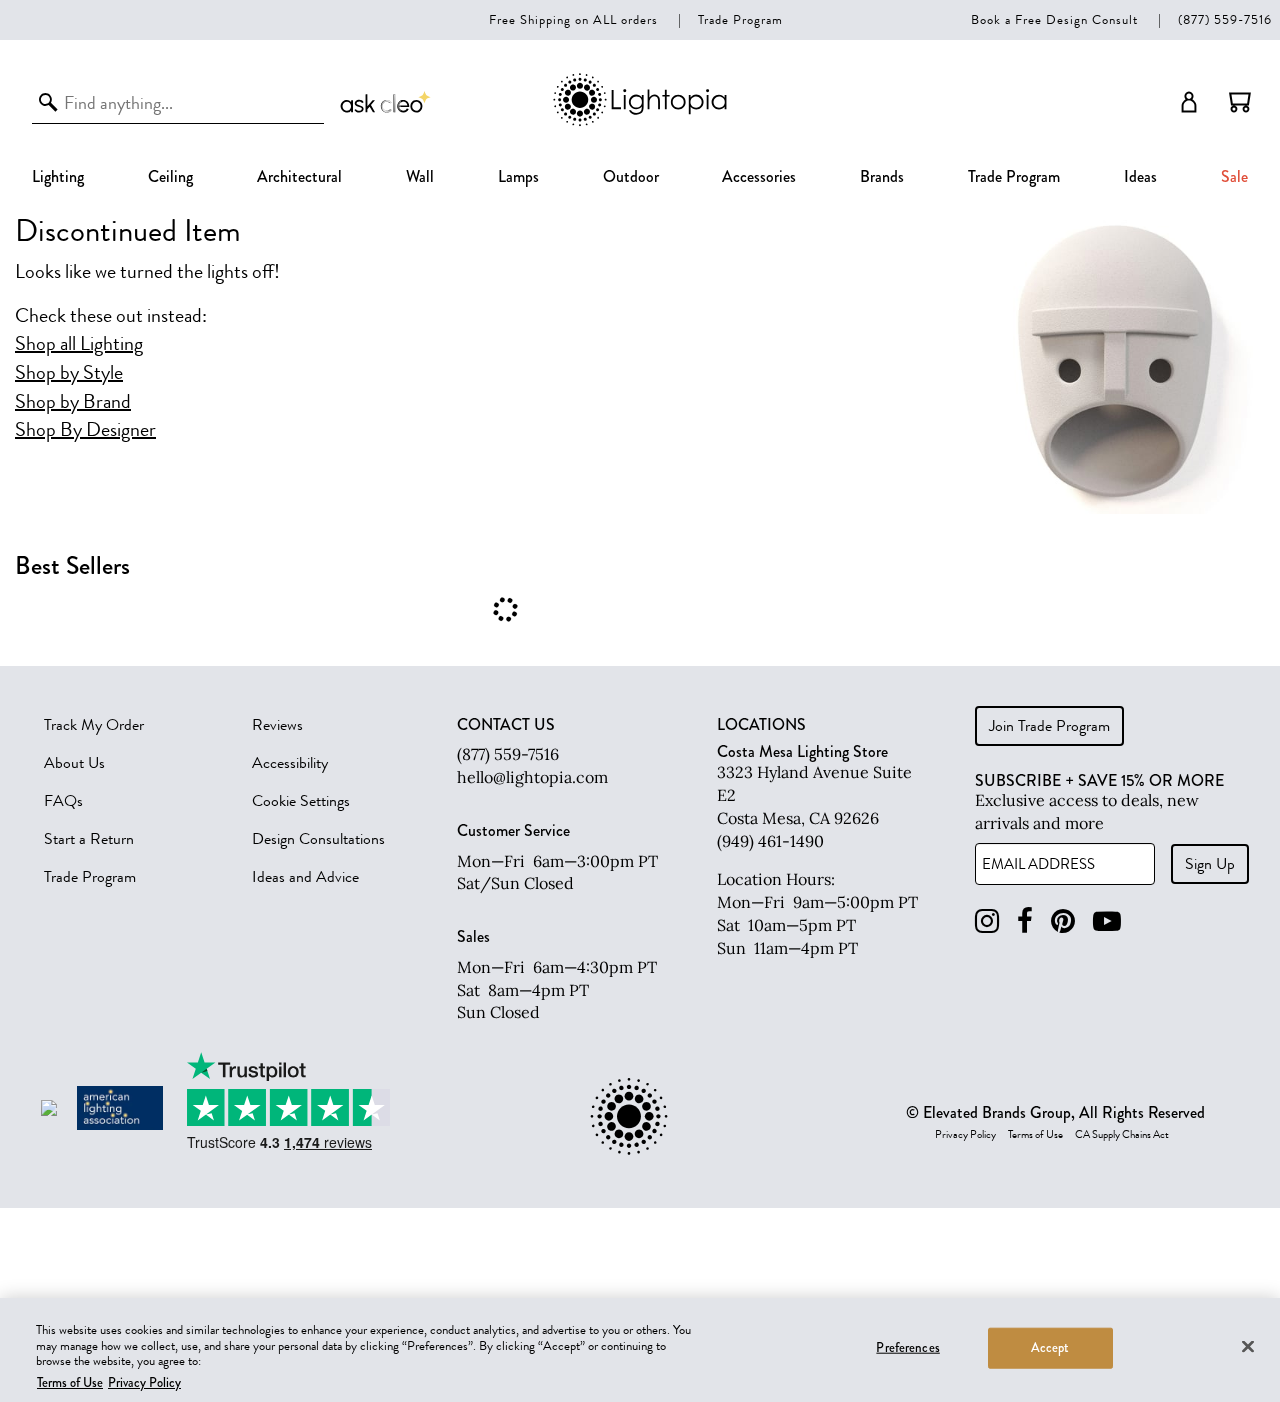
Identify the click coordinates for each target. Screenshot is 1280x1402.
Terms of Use (1035, 1135)
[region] (640, 1350)
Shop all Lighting (79, 344)
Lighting (58, 176)
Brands (882, 176)
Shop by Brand (73, 402)
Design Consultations (318, 839)
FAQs (63, 801)
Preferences (907, 1348)
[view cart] (1240, 102)
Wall (420, 176)
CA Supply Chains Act (1122, 1135)
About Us (74, 763)
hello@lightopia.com (532, 777)
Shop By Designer (85, 430)
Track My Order (94, 725)
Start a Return (89, 839)
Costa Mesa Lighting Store (802, 751)
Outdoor (631, 176)
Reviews (277, 725)
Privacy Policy (965, 1135)
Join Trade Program (1049, 726)
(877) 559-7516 (1225, 19)
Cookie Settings (301, 801)
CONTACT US (506, 725)
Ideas (1140, 176)
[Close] (1248, 1346)
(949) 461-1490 (770, 841)
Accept (1050, 1348)
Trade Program (740, 19)
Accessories (759, 176)
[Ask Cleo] (386, 102)
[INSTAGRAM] (987, 921)
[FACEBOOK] (1025, 921)
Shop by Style (69, 373)
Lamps (518, 176)
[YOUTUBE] (1107, 921)
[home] (640, 122)
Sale (1234, 176)
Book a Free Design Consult (1054, 19)
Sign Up (1210, 864)
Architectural (299, 176)
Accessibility (290, 763)
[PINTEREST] (1063, 921)
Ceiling (170, 176)
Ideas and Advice (305, 877)
